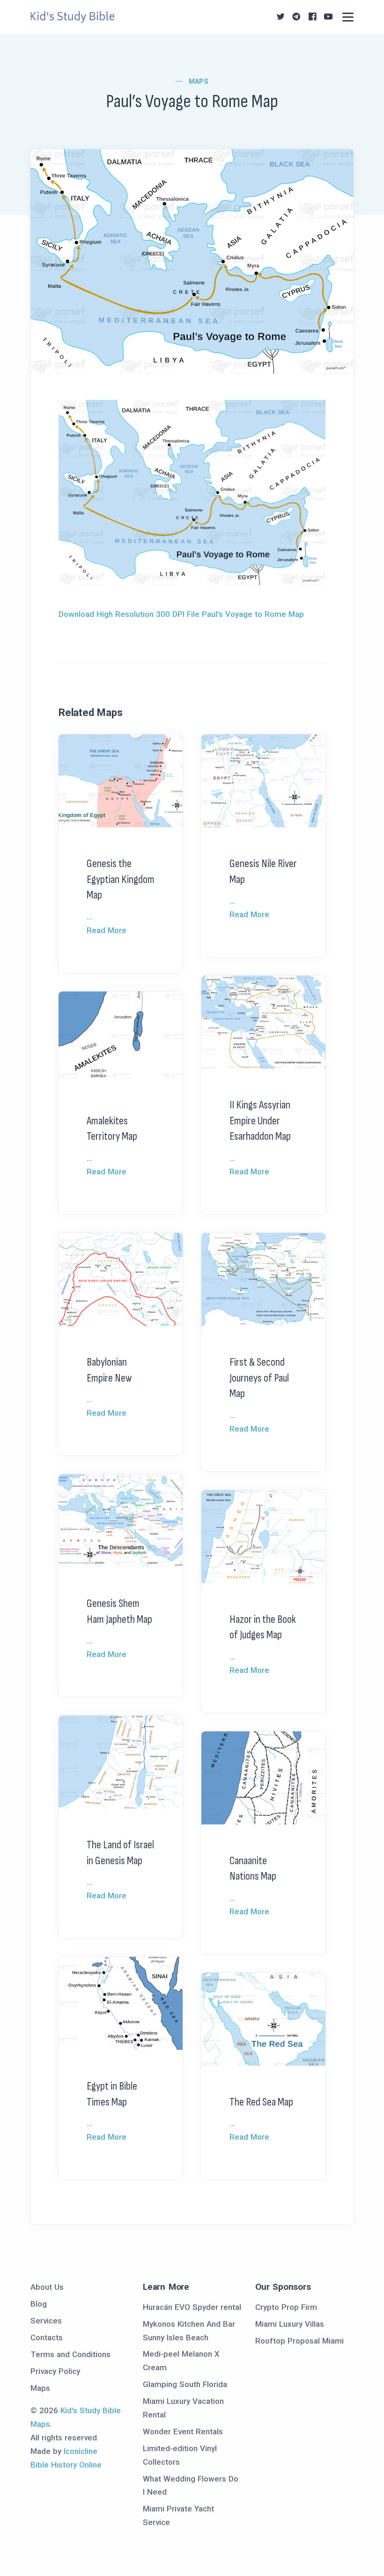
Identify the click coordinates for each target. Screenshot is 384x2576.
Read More (107, 930)
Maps (199, 81)
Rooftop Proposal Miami (299, 2341)
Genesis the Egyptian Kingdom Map (121, 879)
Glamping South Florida (185, 2384)
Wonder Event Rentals (183, 2431)
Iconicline (81, 2451)
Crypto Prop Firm (286, 2307)
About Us (47, 2287)
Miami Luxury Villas (290, 2324)
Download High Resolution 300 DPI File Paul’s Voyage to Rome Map (181, 614)
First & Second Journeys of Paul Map (259, 1378)
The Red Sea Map (261, 2102)
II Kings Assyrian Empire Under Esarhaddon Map (260, 1121)
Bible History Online (66, 2465)
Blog (39, 2304)
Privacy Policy (55, 2371)
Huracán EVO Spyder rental (192, 2307)
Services (46, 2321)
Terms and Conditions (70, 2354)
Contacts (47, 2337)
